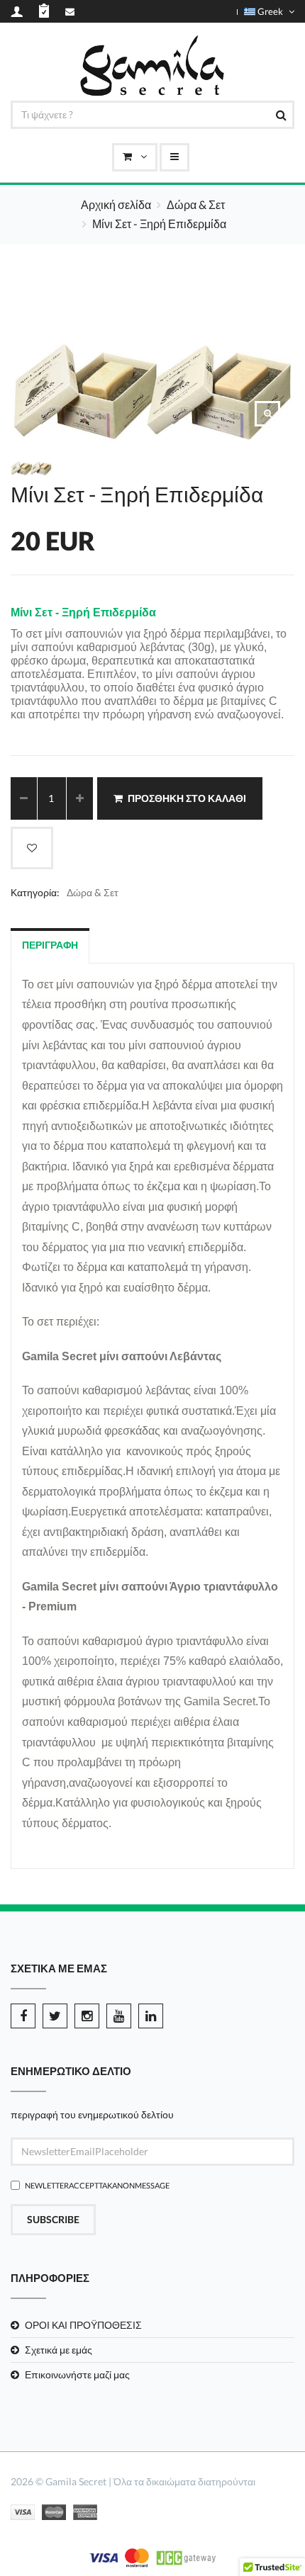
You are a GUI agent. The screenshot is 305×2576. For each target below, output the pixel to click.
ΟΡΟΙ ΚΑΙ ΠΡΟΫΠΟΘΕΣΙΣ (83, 2325)
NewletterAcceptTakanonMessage (97, 2185)
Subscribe (53, 2219)
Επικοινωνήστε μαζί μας (77, 2374)
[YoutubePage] (119, 2016)
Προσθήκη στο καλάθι (187, 798)
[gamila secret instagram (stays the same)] (87, 2016)
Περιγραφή (50, 945)
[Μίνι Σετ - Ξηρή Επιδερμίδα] (267, 414)
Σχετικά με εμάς (59, 2350)
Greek (270, 11)
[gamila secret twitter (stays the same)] (55, 2016)
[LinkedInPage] (151, 2016)
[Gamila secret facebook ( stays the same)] (23, 2016)
